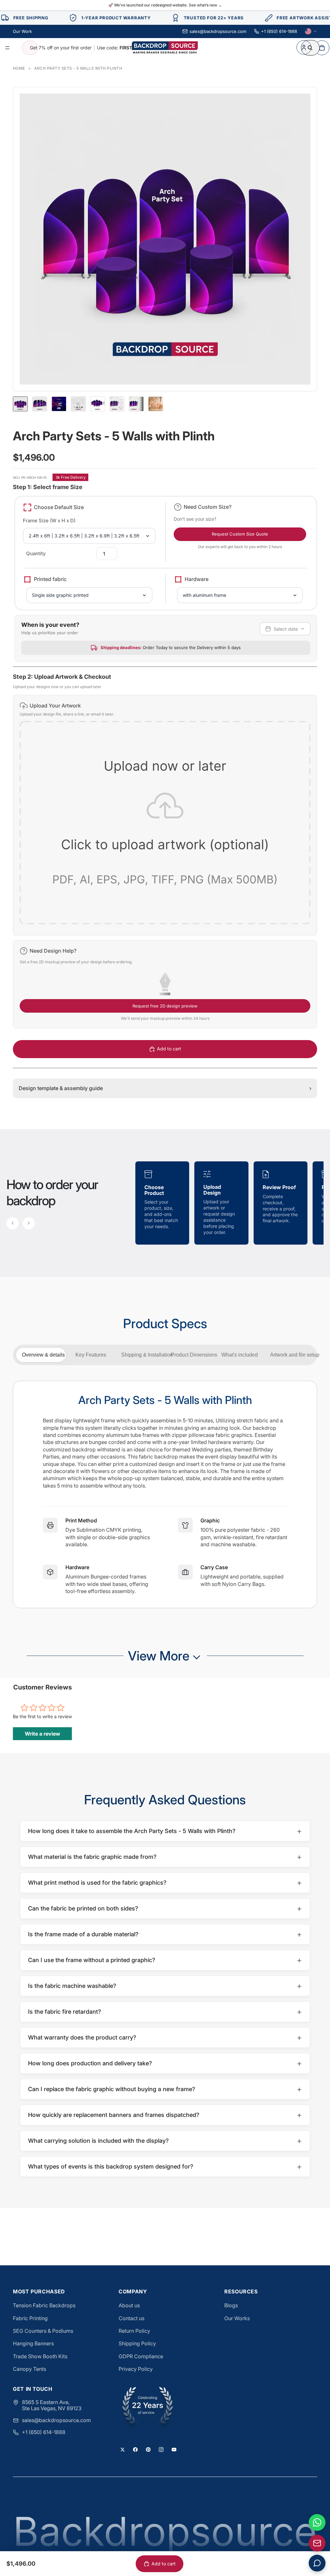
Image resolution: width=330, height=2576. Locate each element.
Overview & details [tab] (43, 1355)
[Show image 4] (78, 404)
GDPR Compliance (141, 2356)
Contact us (131, 2318)
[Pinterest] (148, 2450)
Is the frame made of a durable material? (165, 1934)
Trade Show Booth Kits (40, 2356)
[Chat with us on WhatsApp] (317, 2522)
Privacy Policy (136, 2369)
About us (129, 2305)
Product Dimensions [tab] (193, 1355)
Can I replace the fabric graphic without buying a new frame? (165, 2089)
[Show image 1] (20, 404)
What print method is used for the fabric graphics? (165, 1883)
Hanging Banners (33, 2343)
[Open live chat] (317, 2563)
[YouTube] (174, 2450)
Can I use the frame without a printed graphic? (165, 1960)
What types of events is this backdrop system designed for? (165, 2166)
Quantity (36, 553)
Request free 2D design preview (165, 1006)
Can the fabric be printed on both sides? (165, 1908)
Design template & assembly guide (165, 1088)
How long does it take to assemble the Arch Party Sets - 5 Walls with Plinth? (165, 1831)
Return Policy (134, 2331)
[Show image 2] (40, 404)
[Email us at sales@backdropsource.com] (317, 2543)
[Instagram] (161, 2450)
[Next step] (29, 1223)
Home (19, 68)
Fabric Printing (30, 2318)
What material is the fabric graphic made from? (165, 1857)
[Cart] (322, 48)
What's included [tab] (240, 1355)
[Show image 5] (98, 404)
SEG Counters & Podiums (43, 2331)
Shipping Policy (137, 2343)
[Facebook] (135, 2450)
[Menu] (7, 48)
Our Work (22, 31)
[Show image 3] (59, 404)
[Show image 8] (156, 404)
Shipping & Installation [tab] (143, 1355)
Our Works (237, 2318)
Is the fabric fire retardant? (165, 2012)
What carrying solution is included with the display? (165, 2141)
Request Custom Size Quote (240, 534)
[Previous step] (13, 1223)
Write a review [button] (43, 1734)
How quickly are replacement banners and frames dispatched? (165, 2115)
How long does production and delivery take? (165, 2063)
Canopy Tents (29, 2369)
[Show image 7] (136, 404)
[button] (165, 815)
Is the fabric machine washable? (165, 1986)
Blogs (231, 2305)
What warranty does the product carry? (165, 2037)
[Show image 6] (117, 404)
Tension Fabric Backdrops (44, 2305)
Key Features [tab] (91, 1355)
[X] (122, 2450)
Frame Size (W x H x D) (49, 521)
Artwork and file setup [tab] (292, 1355)
